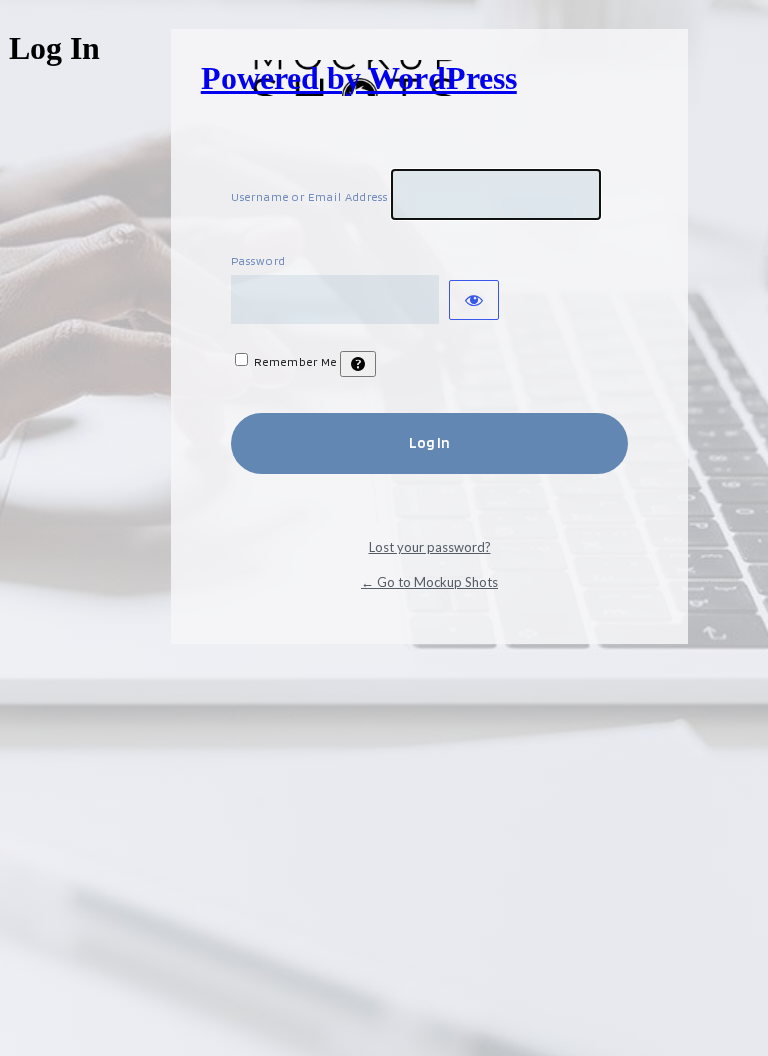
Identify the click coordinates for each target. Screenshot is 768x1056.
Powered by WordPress (359, 78)
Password (258, 260)
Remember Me (295, 361)
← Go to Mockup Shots (429, 582)
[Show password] (474, 300)
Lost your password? (430, 547)
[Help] (358, 364)
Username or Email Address (309, 196)
